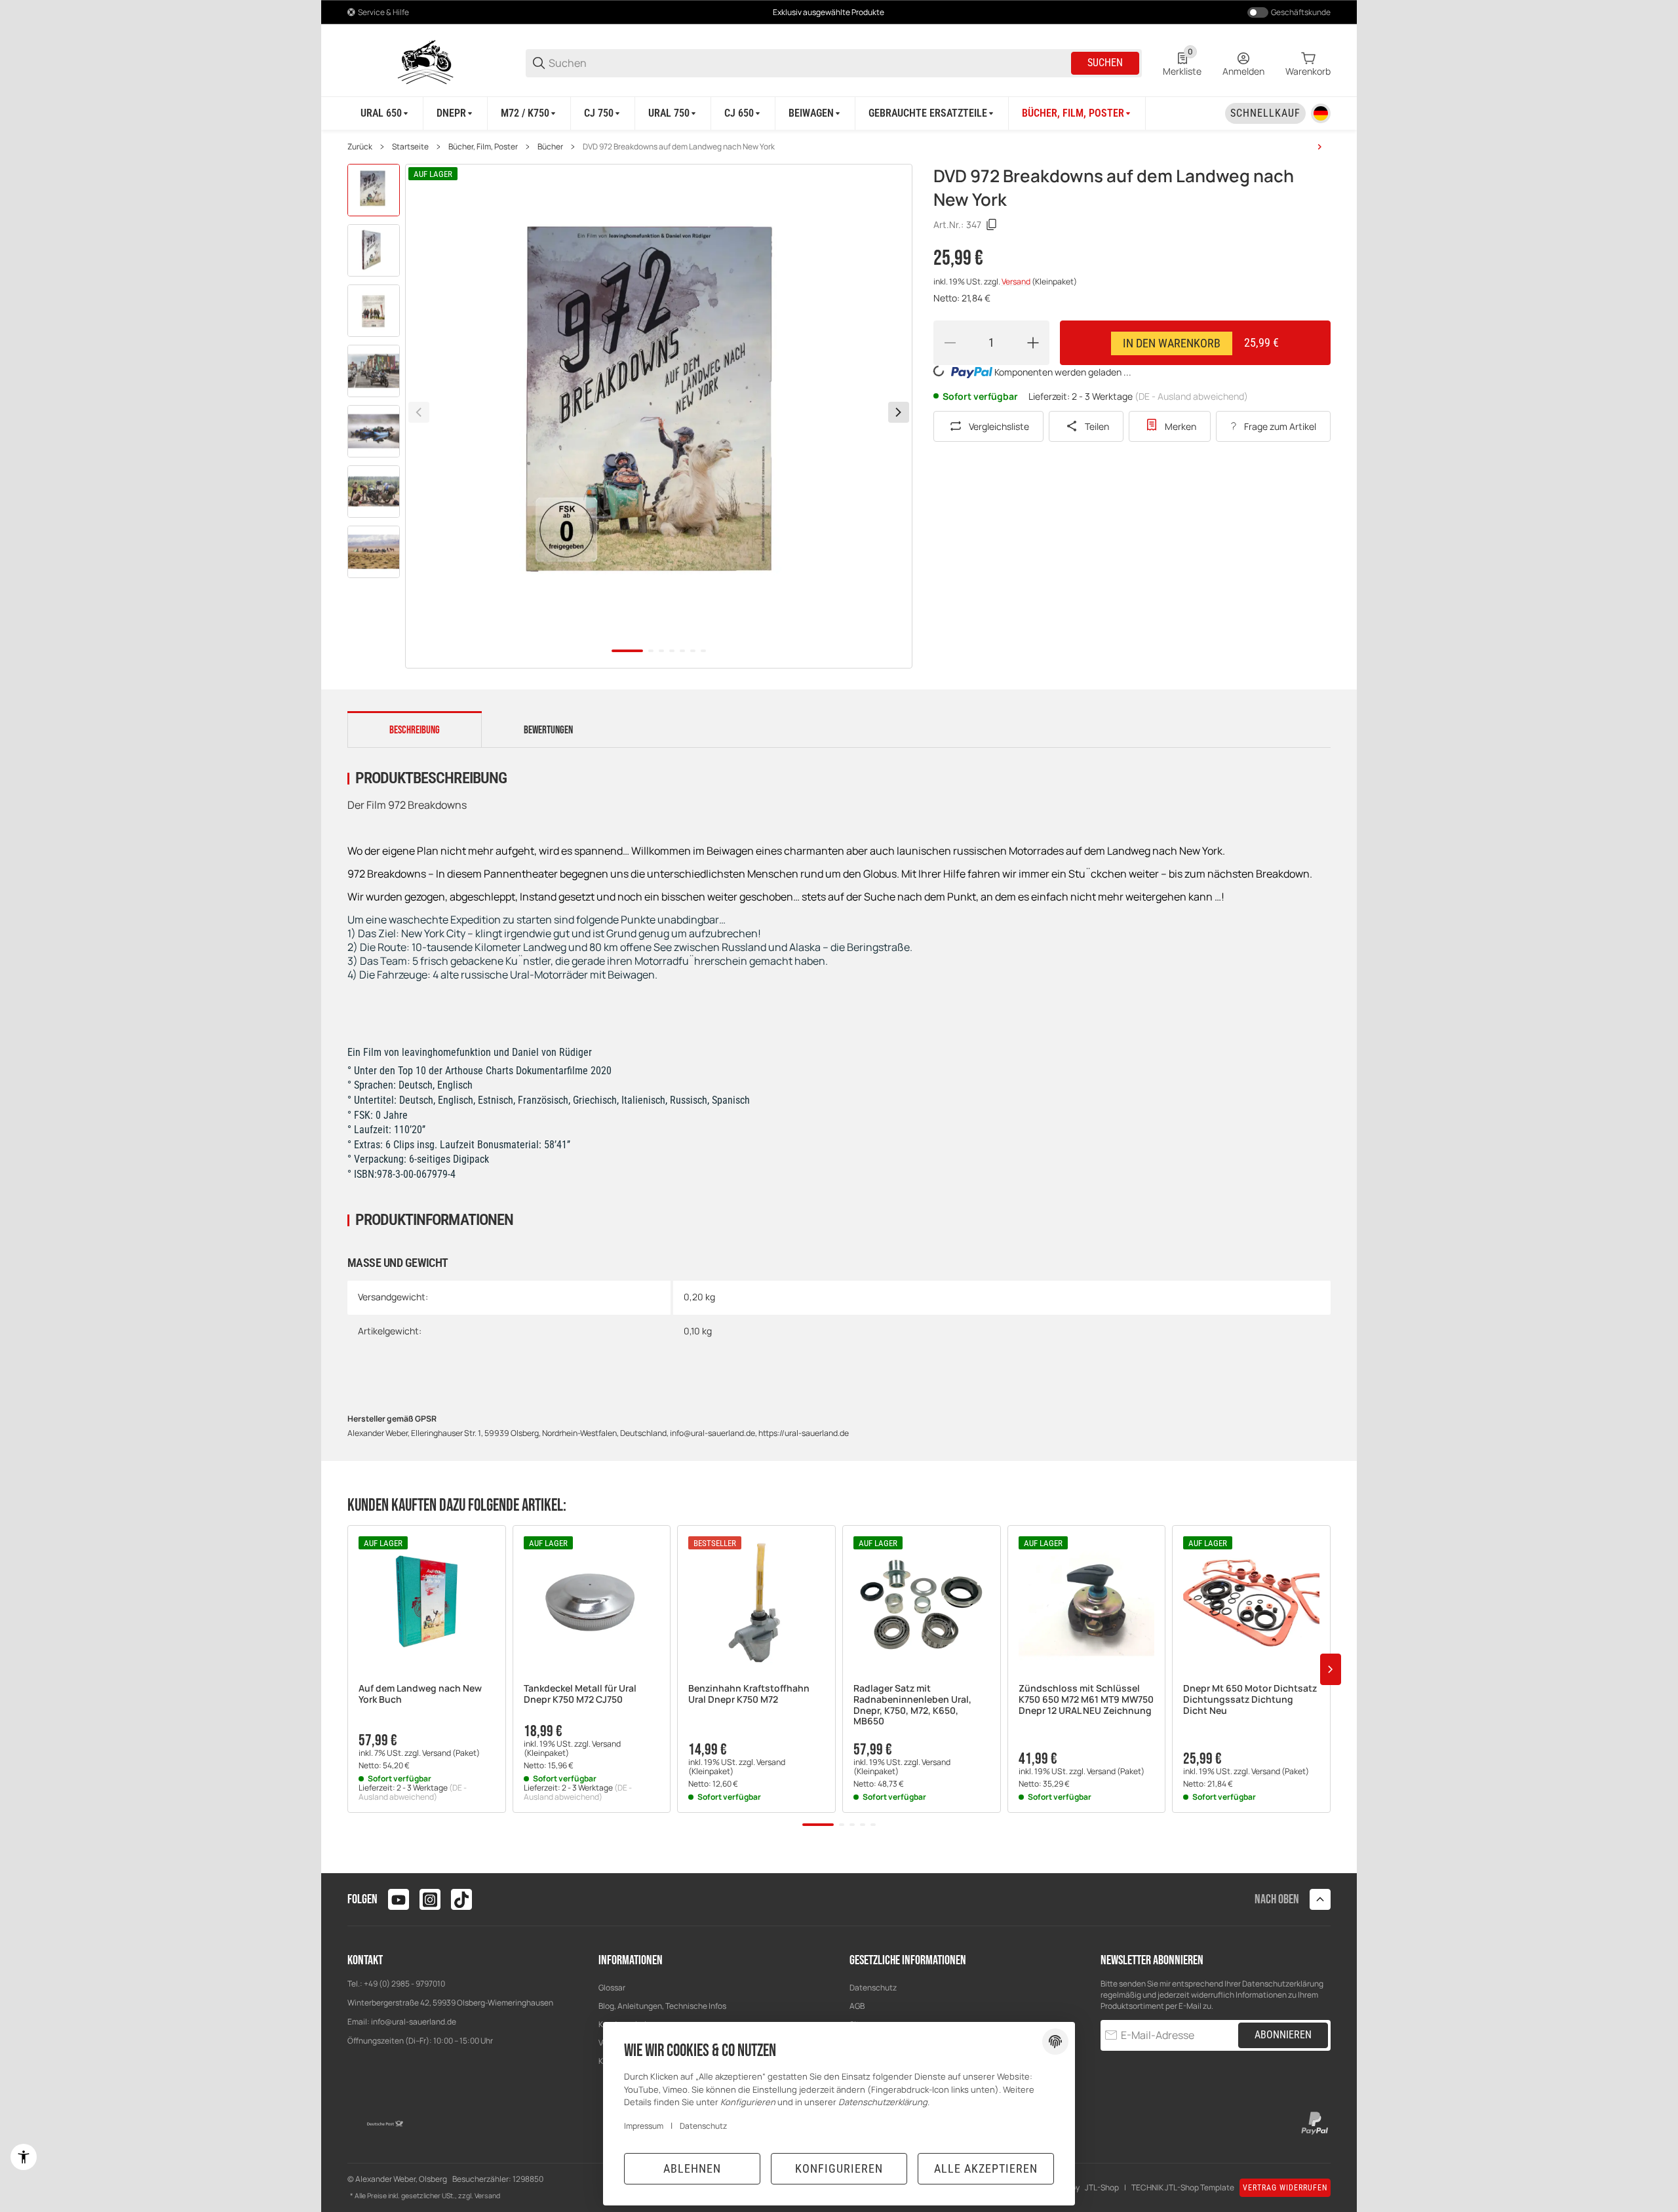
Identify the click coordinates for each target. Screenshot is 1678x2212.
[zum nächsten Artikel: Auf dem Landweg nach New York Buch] (1319, 147)
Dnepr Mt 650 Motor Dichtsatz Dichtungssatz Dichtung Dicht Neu (1250, 1699)
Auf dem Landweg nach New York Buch (420, 1694)
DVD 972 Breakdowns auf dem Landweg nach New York (679, 147)
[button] (427, 1604)
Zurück (360, 147)
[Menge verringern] (950, 343)
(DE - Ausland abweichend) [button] (1191, 396)
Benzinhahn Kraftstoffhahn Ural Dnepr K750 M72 (749, 1694)
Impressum (644, 2126)
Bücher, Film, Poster (483, 147)
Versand (1017, 281)
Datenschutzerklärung (1283, 1984)
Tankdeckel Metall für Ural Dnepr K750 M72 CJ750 (580, 1694)
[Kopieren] (992, 225)
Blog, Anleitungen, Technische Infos (662, 2006)
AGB (857, 2006)
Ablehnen (692, 2168)
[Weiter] (899, 412)
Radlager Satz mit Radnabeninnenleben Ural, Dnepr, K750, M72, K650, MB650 (912, 1705)
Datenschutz (873, 1988)
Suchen (1105, 63)
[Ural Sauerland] (426, 62)
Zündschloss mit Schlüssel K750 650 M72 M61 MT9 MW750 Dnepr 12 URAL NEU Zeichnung (1086, 1699)
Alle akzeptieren (986, 2168)
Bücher (550, 147)
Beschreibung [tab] (415, 730)
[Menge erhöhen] (1033, 343)
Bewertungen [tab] (548, 730)
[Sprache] (1321, 113)
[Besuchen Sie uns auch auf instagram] (430, 1899)
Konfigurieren (839, 2168)
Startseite (410, 147)
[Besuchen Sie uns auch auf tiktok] (461, 1899)
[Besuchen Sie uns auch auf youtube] (399, 1899)
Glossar (612, 1988)
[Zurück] (419, 412)
